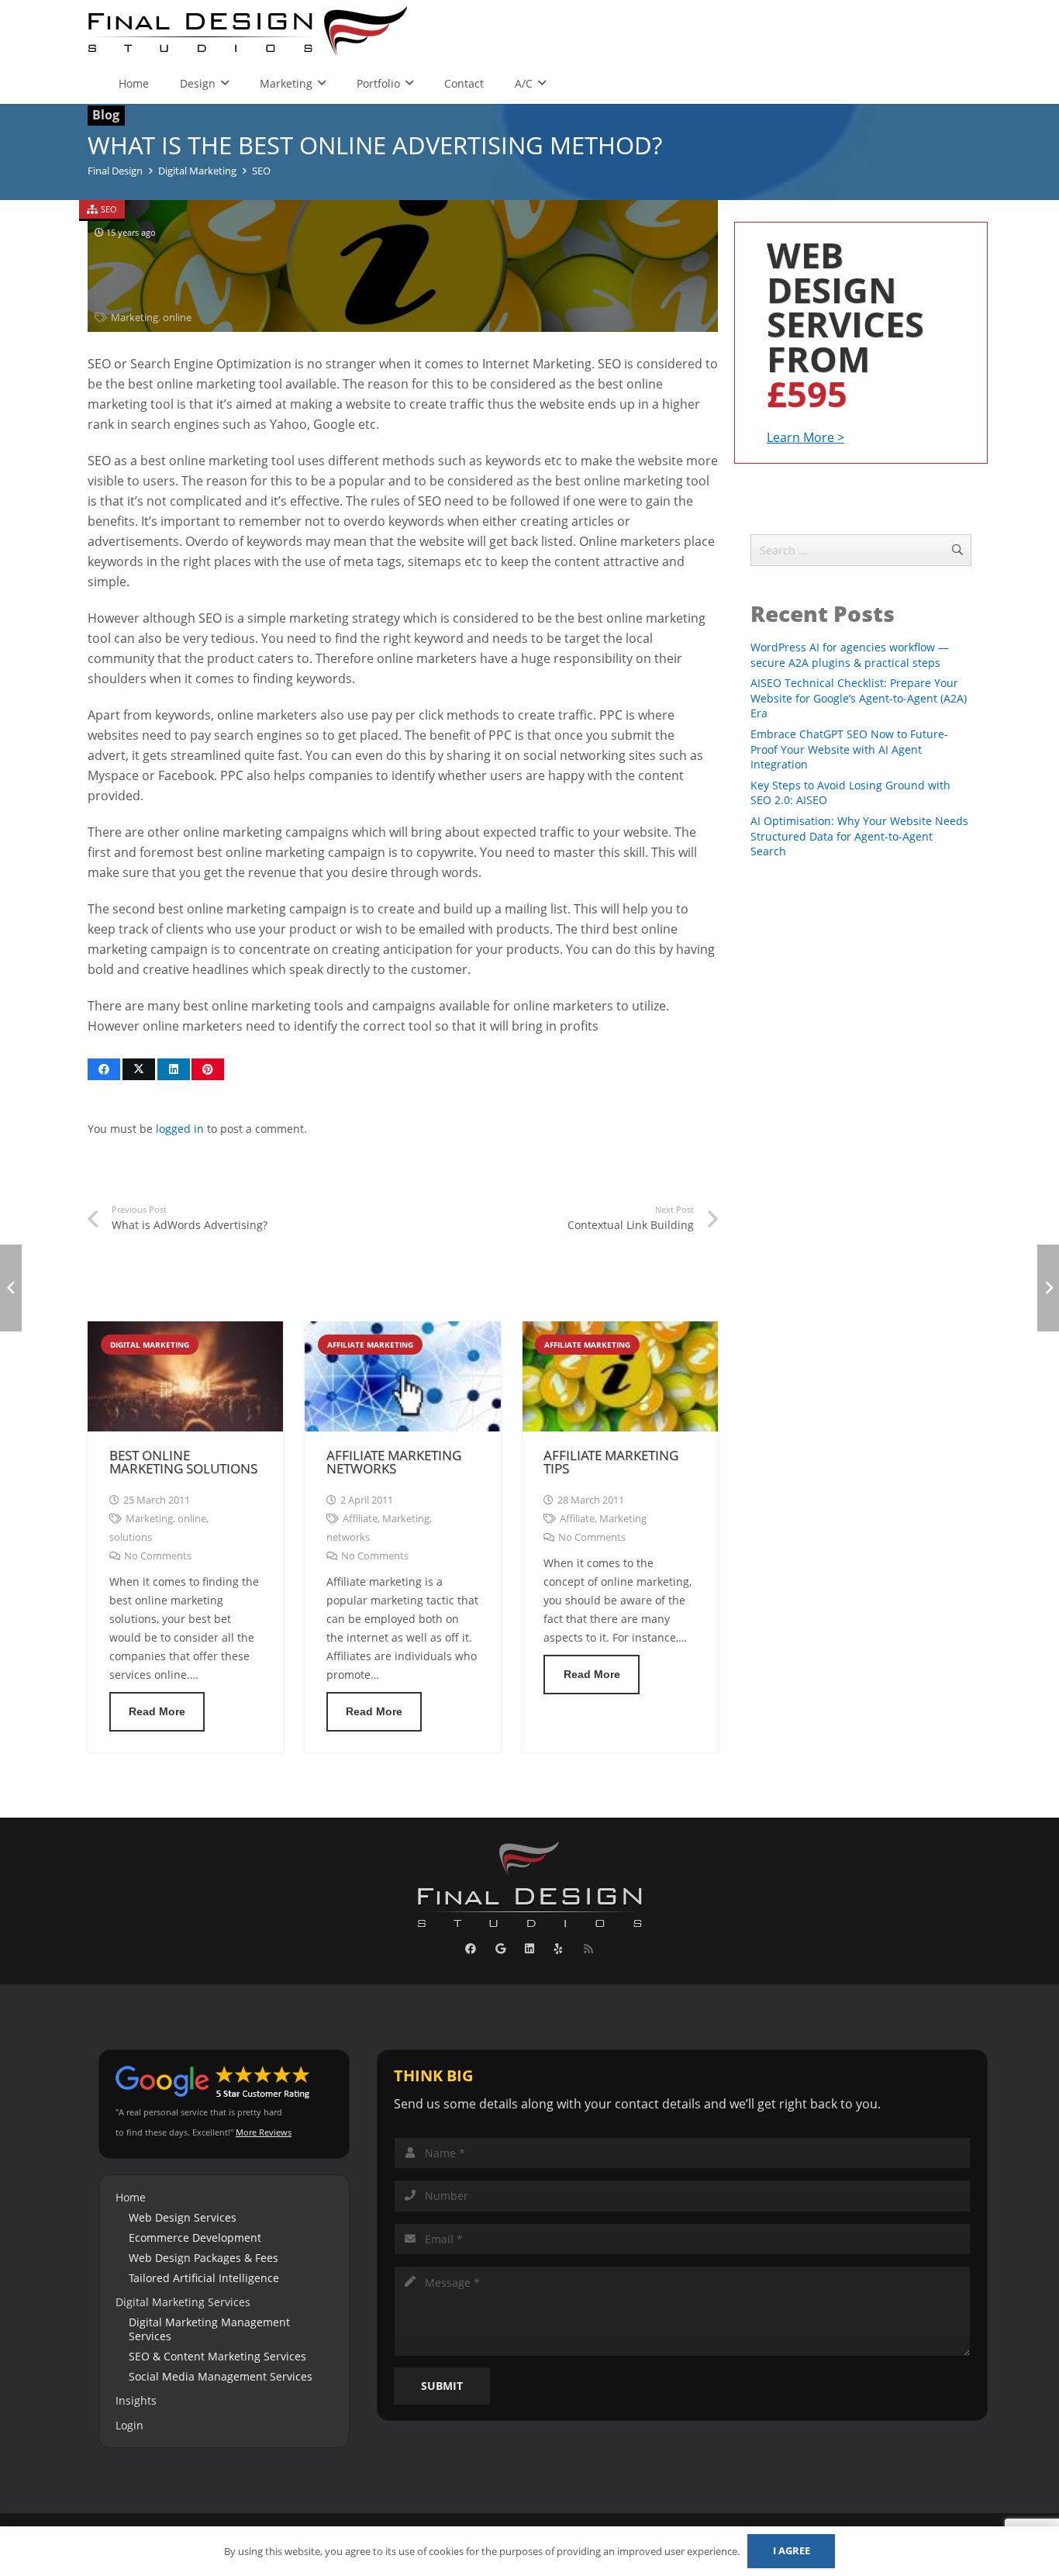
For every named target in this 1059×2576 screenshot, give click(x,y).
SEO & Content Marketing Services (217, 2356)
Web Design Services (183, 2217)
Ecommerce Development (195, 2238)
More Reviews (264, 2132)
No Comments (158, 1556)
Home (131, 2197)
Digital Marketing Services (183, 2302)
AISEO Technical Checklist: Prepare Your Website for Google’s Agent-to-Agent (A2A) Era (859, 698)
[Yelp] (559, 1949)
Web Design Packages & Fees (204, 2258)
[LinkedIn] (530, 1949)
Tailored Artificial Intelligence (204, 2278)
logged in (180, 1129)
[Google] (500, 1949)
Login (129, 2425)
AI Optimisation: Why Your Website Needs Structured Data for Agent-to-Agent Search (859, 836)
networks (348, 1537)
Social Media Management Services (221, 2376)
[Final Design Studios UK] (249, 31)
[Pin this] (208, 1069)
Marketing (135, 318)
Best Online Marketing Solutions (183, 1462)
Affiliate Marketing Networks (394, 1462)
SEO (109, 209)
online (177, 318)
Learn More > (805, 437)
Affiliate (360, 1519)
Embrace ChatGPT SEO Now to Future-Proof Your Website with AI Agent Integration (849, 749)
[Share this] (104, 1069)
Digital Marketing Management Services (209, 2329)
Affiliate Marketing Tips (611, 1462)
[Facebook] (471, 1949)
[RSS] (588, 1949)
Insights (136, 2400)
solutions (131, 1537)
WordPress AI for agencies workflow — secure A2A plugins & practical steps (850, 655)
